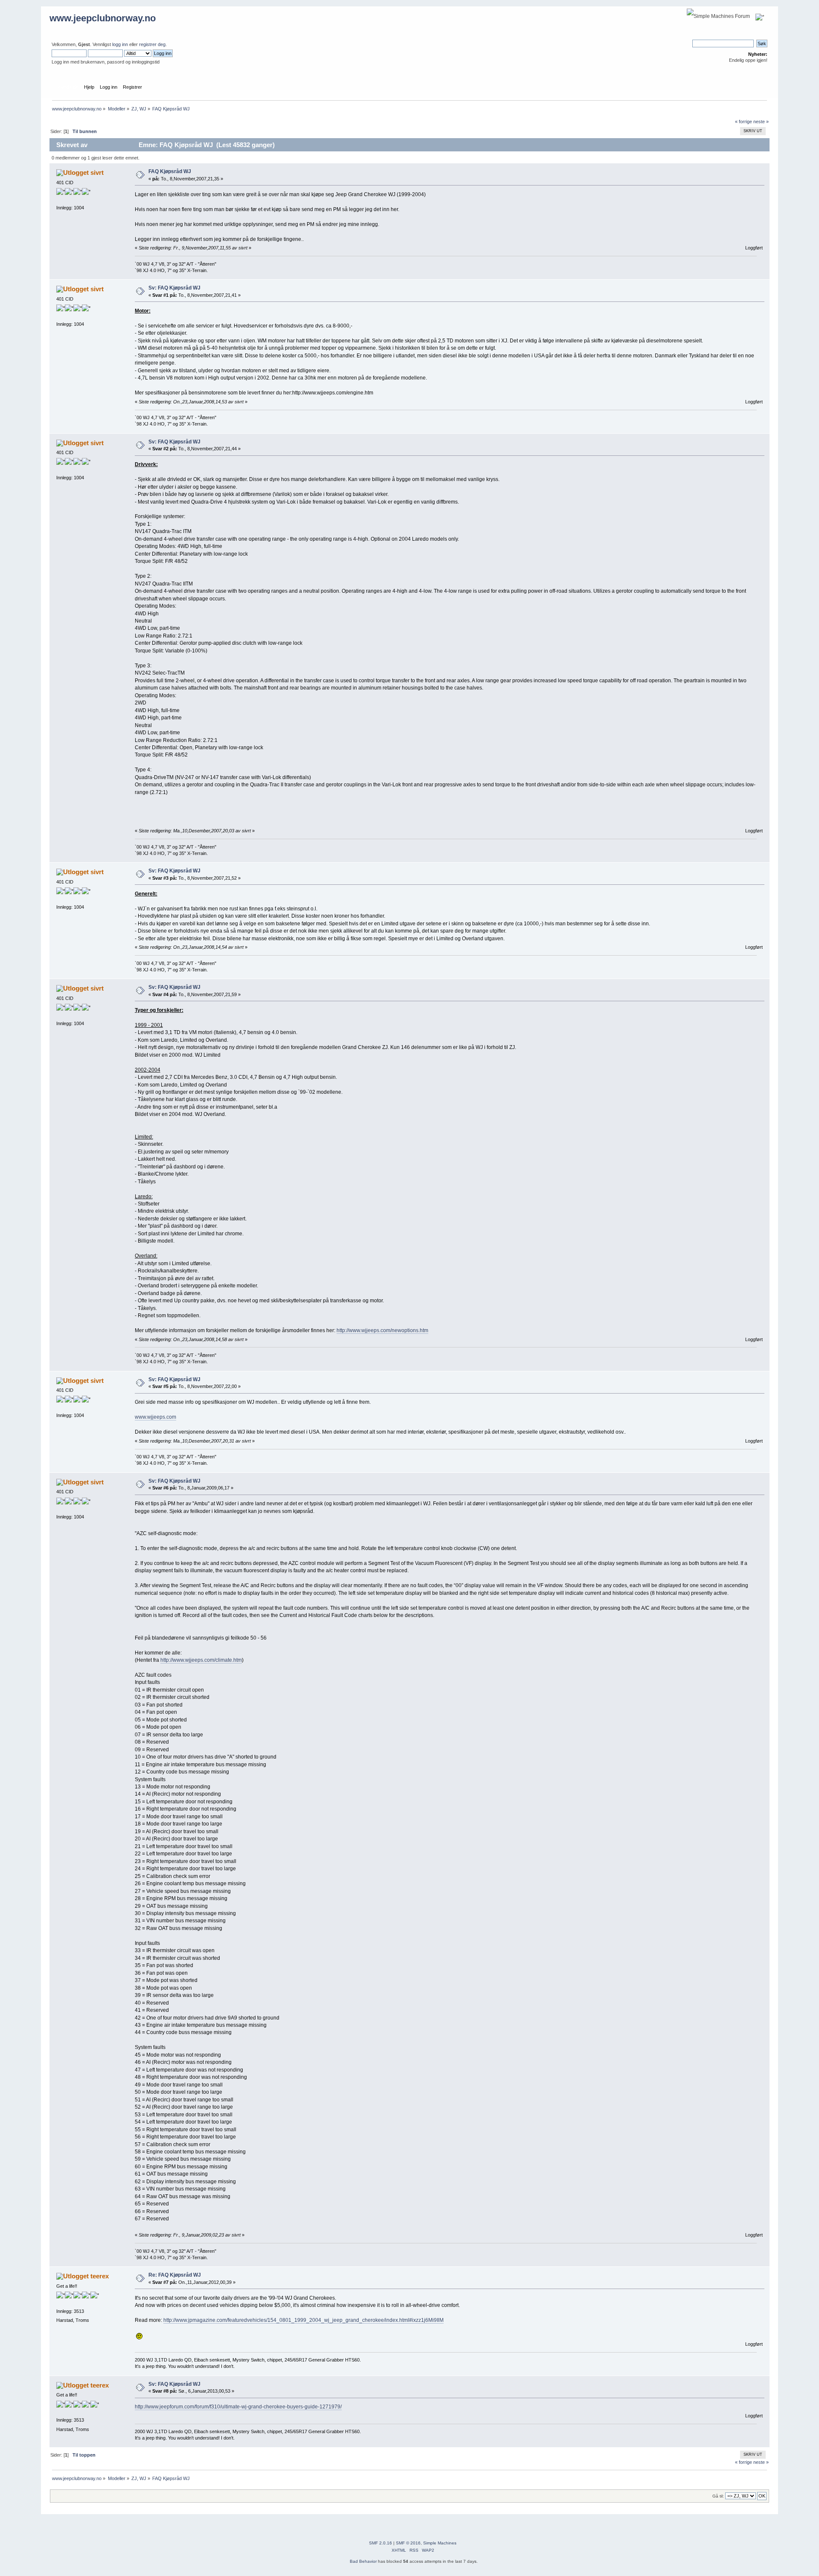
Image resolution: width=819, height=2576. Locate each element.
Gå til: (718, 2496)
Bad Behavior (363, 2561)
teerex (100, 2276)
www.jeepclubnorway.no (103, 18)
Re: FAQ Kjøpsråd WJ (175, 2275)
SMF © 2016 (408, 2543)
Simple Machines (440, 2543)
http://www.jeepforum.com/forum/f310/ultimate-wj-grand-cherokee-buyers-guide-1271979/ (238, 2407)
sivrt (97, 172)
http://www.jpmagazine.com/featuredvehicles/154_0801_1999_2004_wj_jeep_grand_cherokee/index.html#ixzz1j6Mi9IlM (303, 2320)
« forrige (743, 122)
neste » (761, 122)
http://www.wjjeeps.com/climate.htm (201, 1660)
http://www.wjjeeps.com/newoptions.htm (382, 1330)
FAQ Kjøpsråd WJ (170, 171)
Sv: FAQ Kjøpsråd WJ (174, 288)
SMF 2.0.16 (380, 2543)
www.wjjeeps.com (155, 1417)
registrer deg (152, 44)
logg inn (120, 44)
